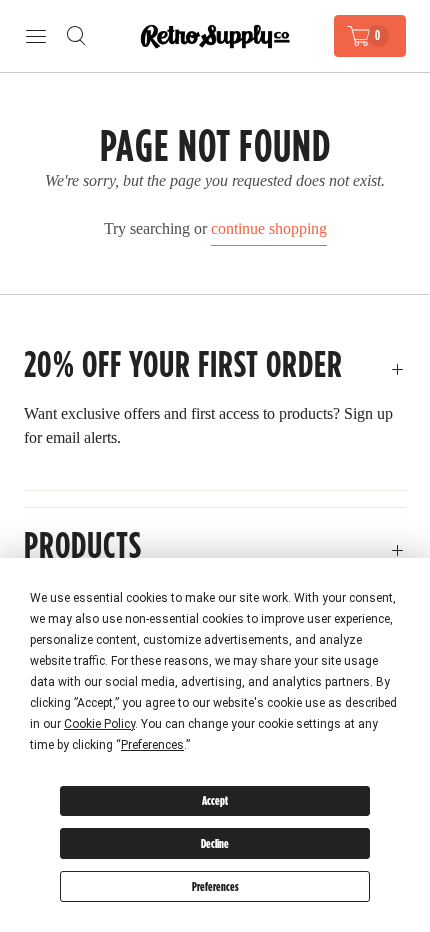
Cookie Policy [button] (99, 724)
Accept (215, 800)
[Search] (76, 36)
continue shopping (269, 228)
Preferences (215, 886)
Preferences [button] (152, 745)
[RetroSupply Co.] (215, 36)
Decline (215, 843)
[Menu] (36, 36)
